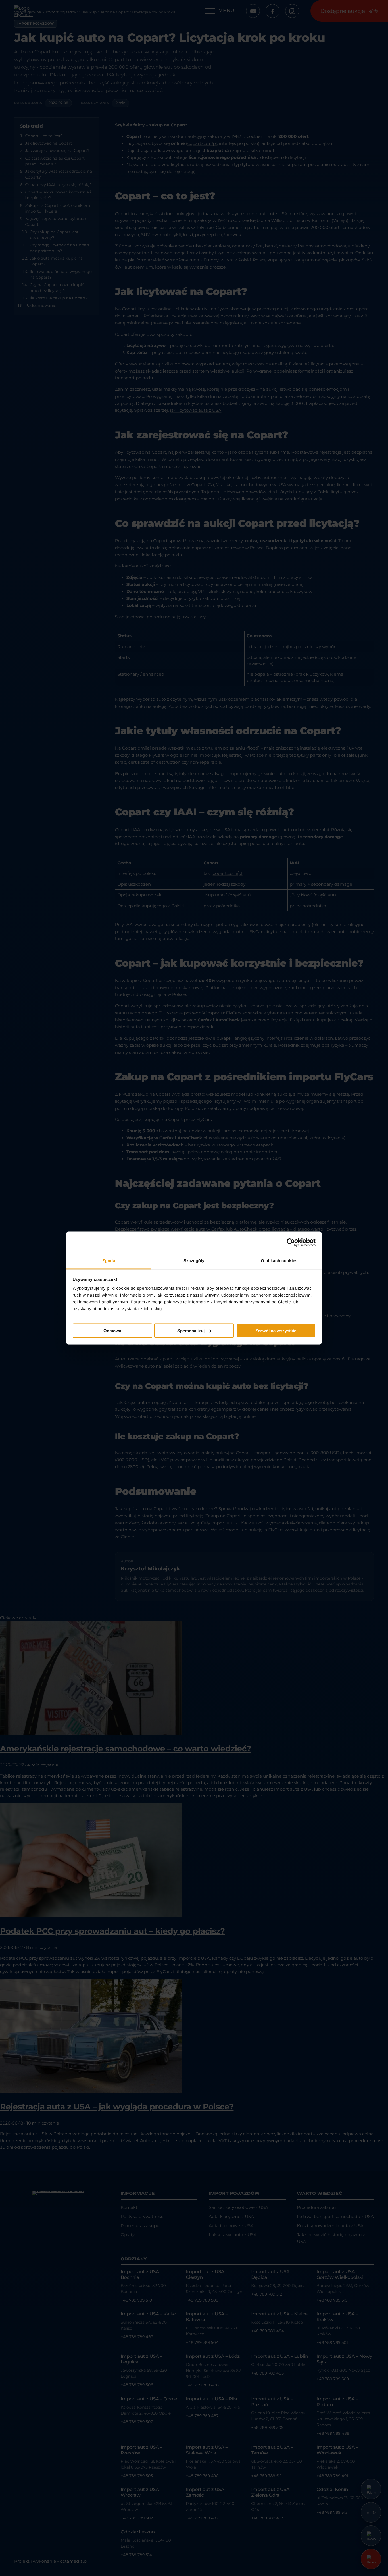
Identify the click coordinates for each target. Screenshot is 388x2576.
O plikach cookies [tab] (279, 1261)
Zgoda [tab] (109, 1261)
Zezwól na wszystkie (276, 1330)
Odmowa (112, 1330)
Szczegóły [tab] (194, 1261)
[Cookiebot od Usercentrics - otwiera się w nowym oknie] (291, 1242)
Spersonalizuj (191, 1330)
